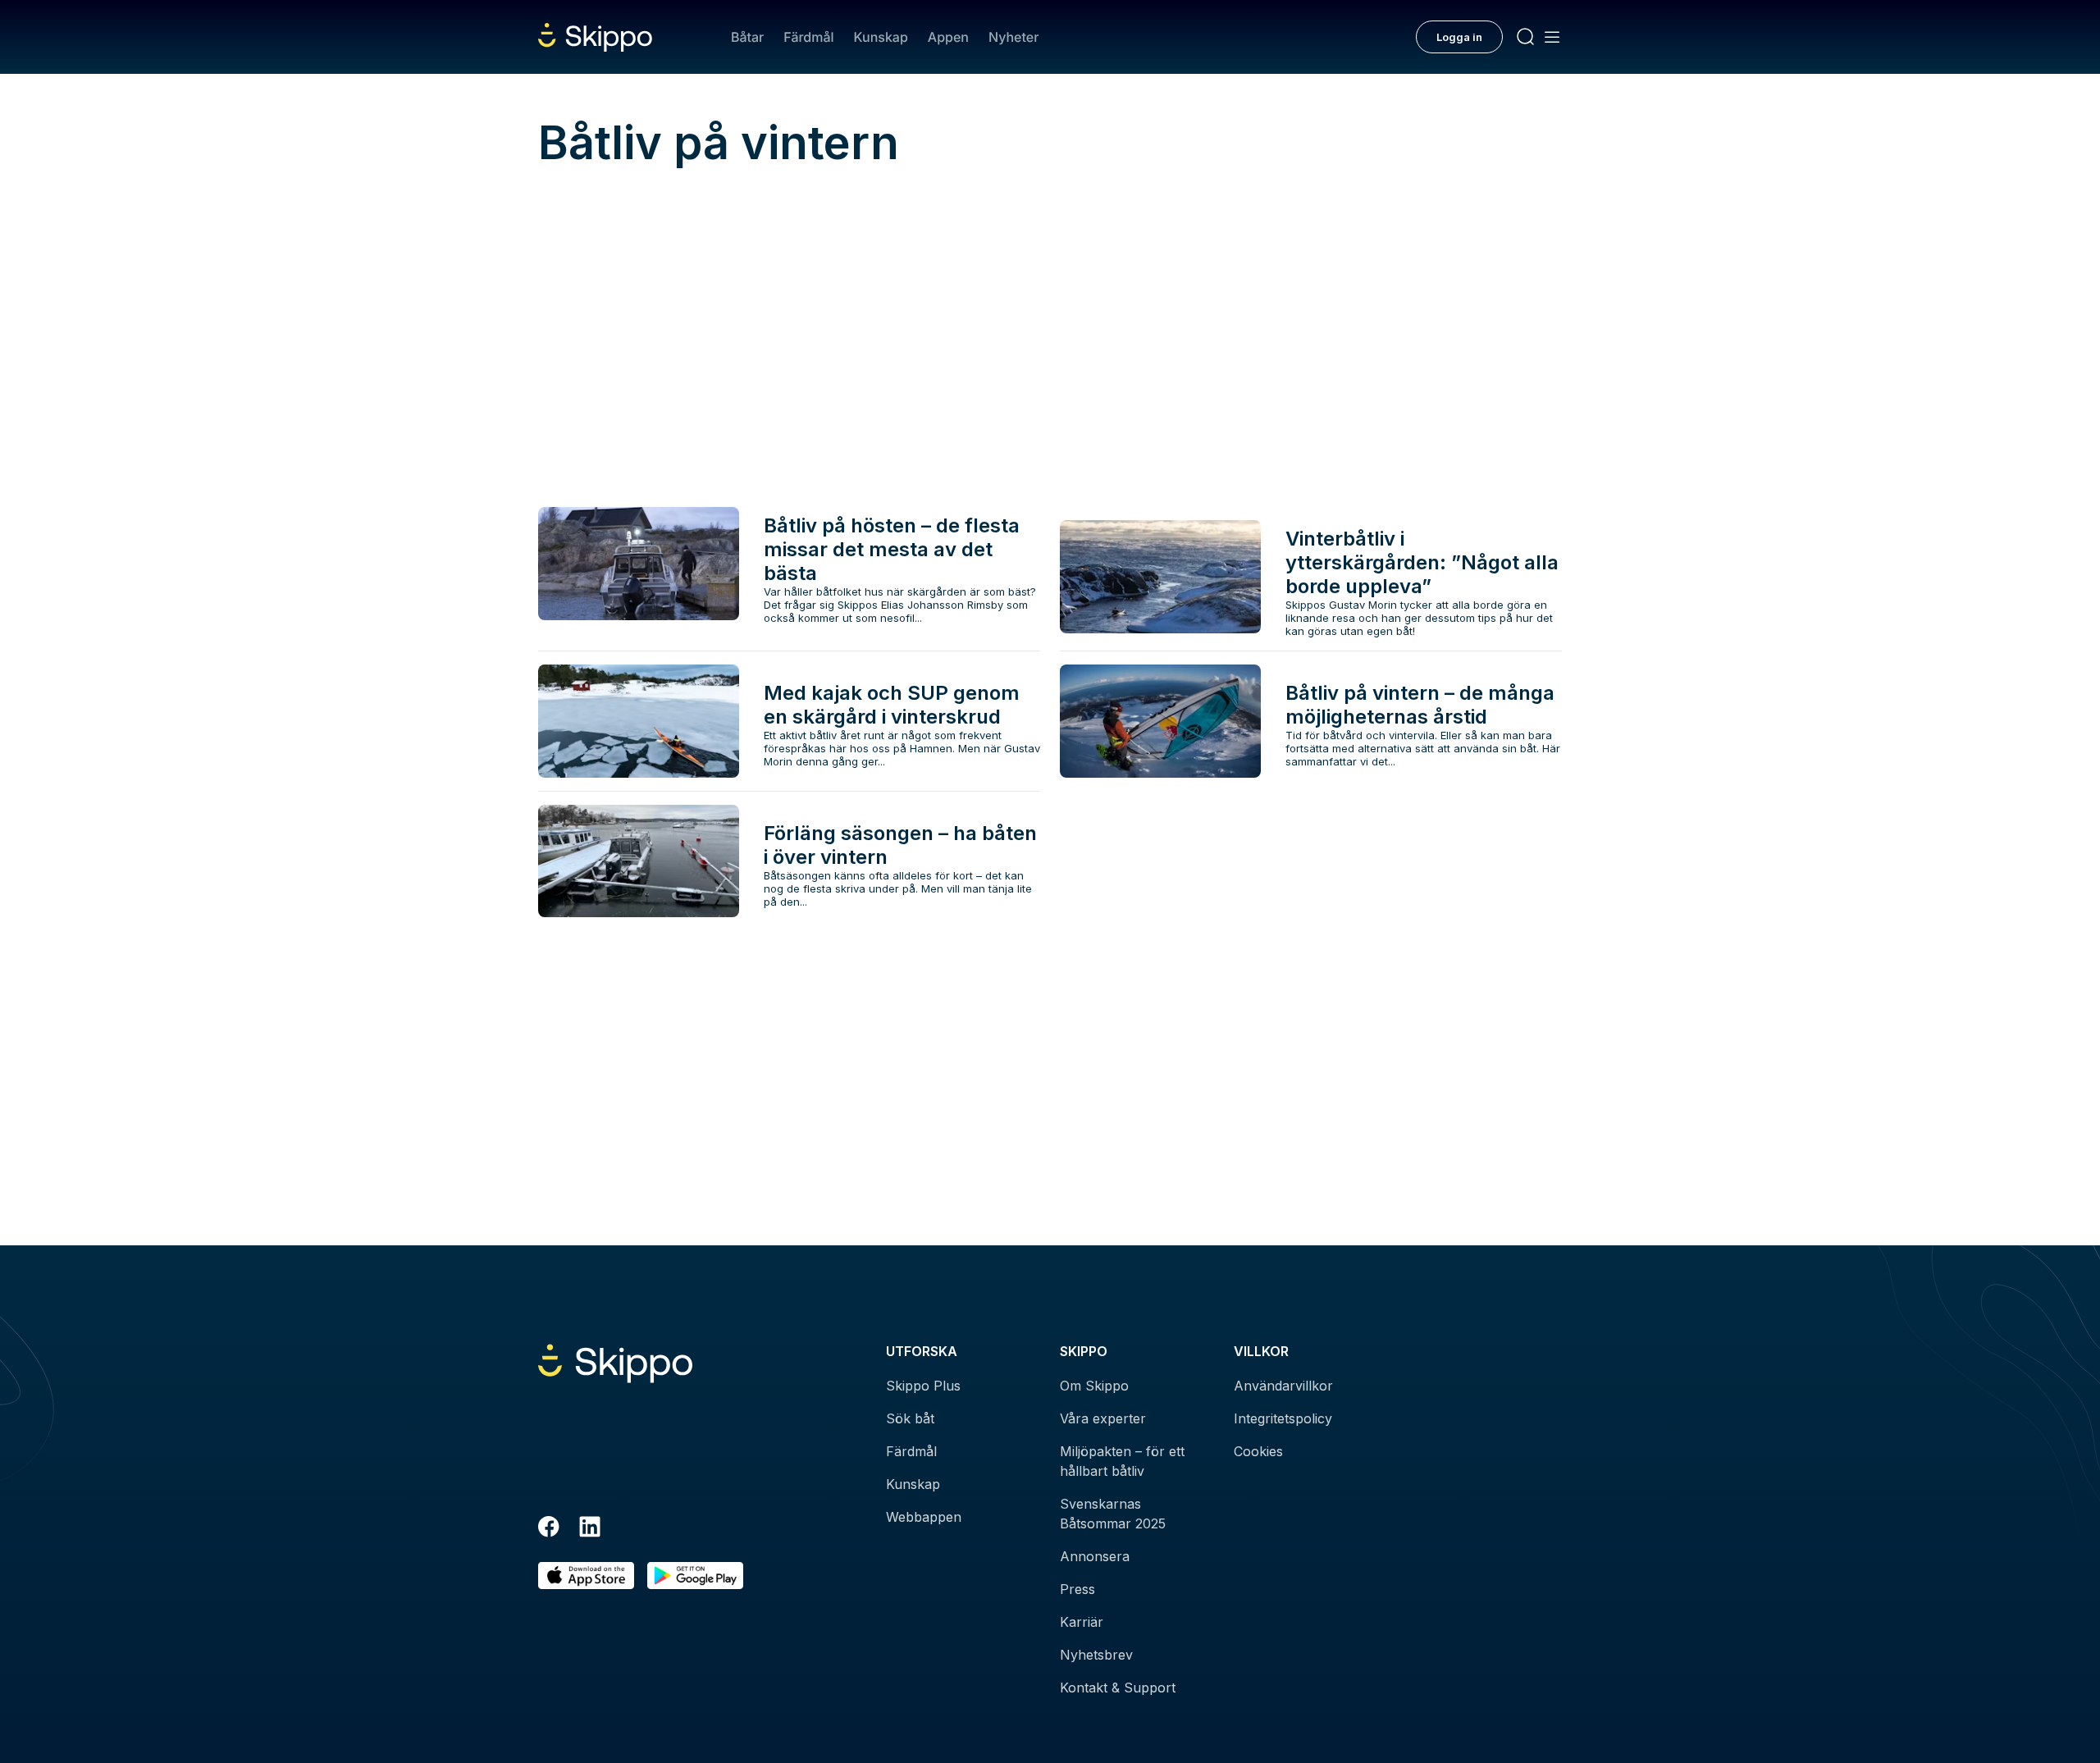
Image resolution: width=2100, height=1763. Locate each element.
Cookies (1258, 1451)
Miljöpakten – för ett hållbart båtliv (1122, 1461)
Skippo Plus (923, 1386)
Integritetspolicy (1283, 1418)
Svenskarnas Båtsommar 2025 (1113, 1514)
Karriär (1082, 1622)
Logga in (1459, 37)
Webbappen (924, 1517)
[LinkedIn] (590, 1529)
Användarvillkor (1283, 1386)
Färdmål (808, 37)
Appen (948, 37)
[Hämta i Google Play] (695, 1576)
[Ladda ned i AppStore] (586, 1576)
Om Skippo (1094, 1386)
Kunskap (881, 37)
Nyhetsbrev (1096, 1655)
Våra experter (1103, 1418)
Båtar (747, 37)
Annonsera (1095, 1556)
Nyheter (1013, 37)
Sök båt (910, 1418)
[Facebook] (549, 1529)
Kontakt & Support (1118, 1688)
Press (1077, 1589)
